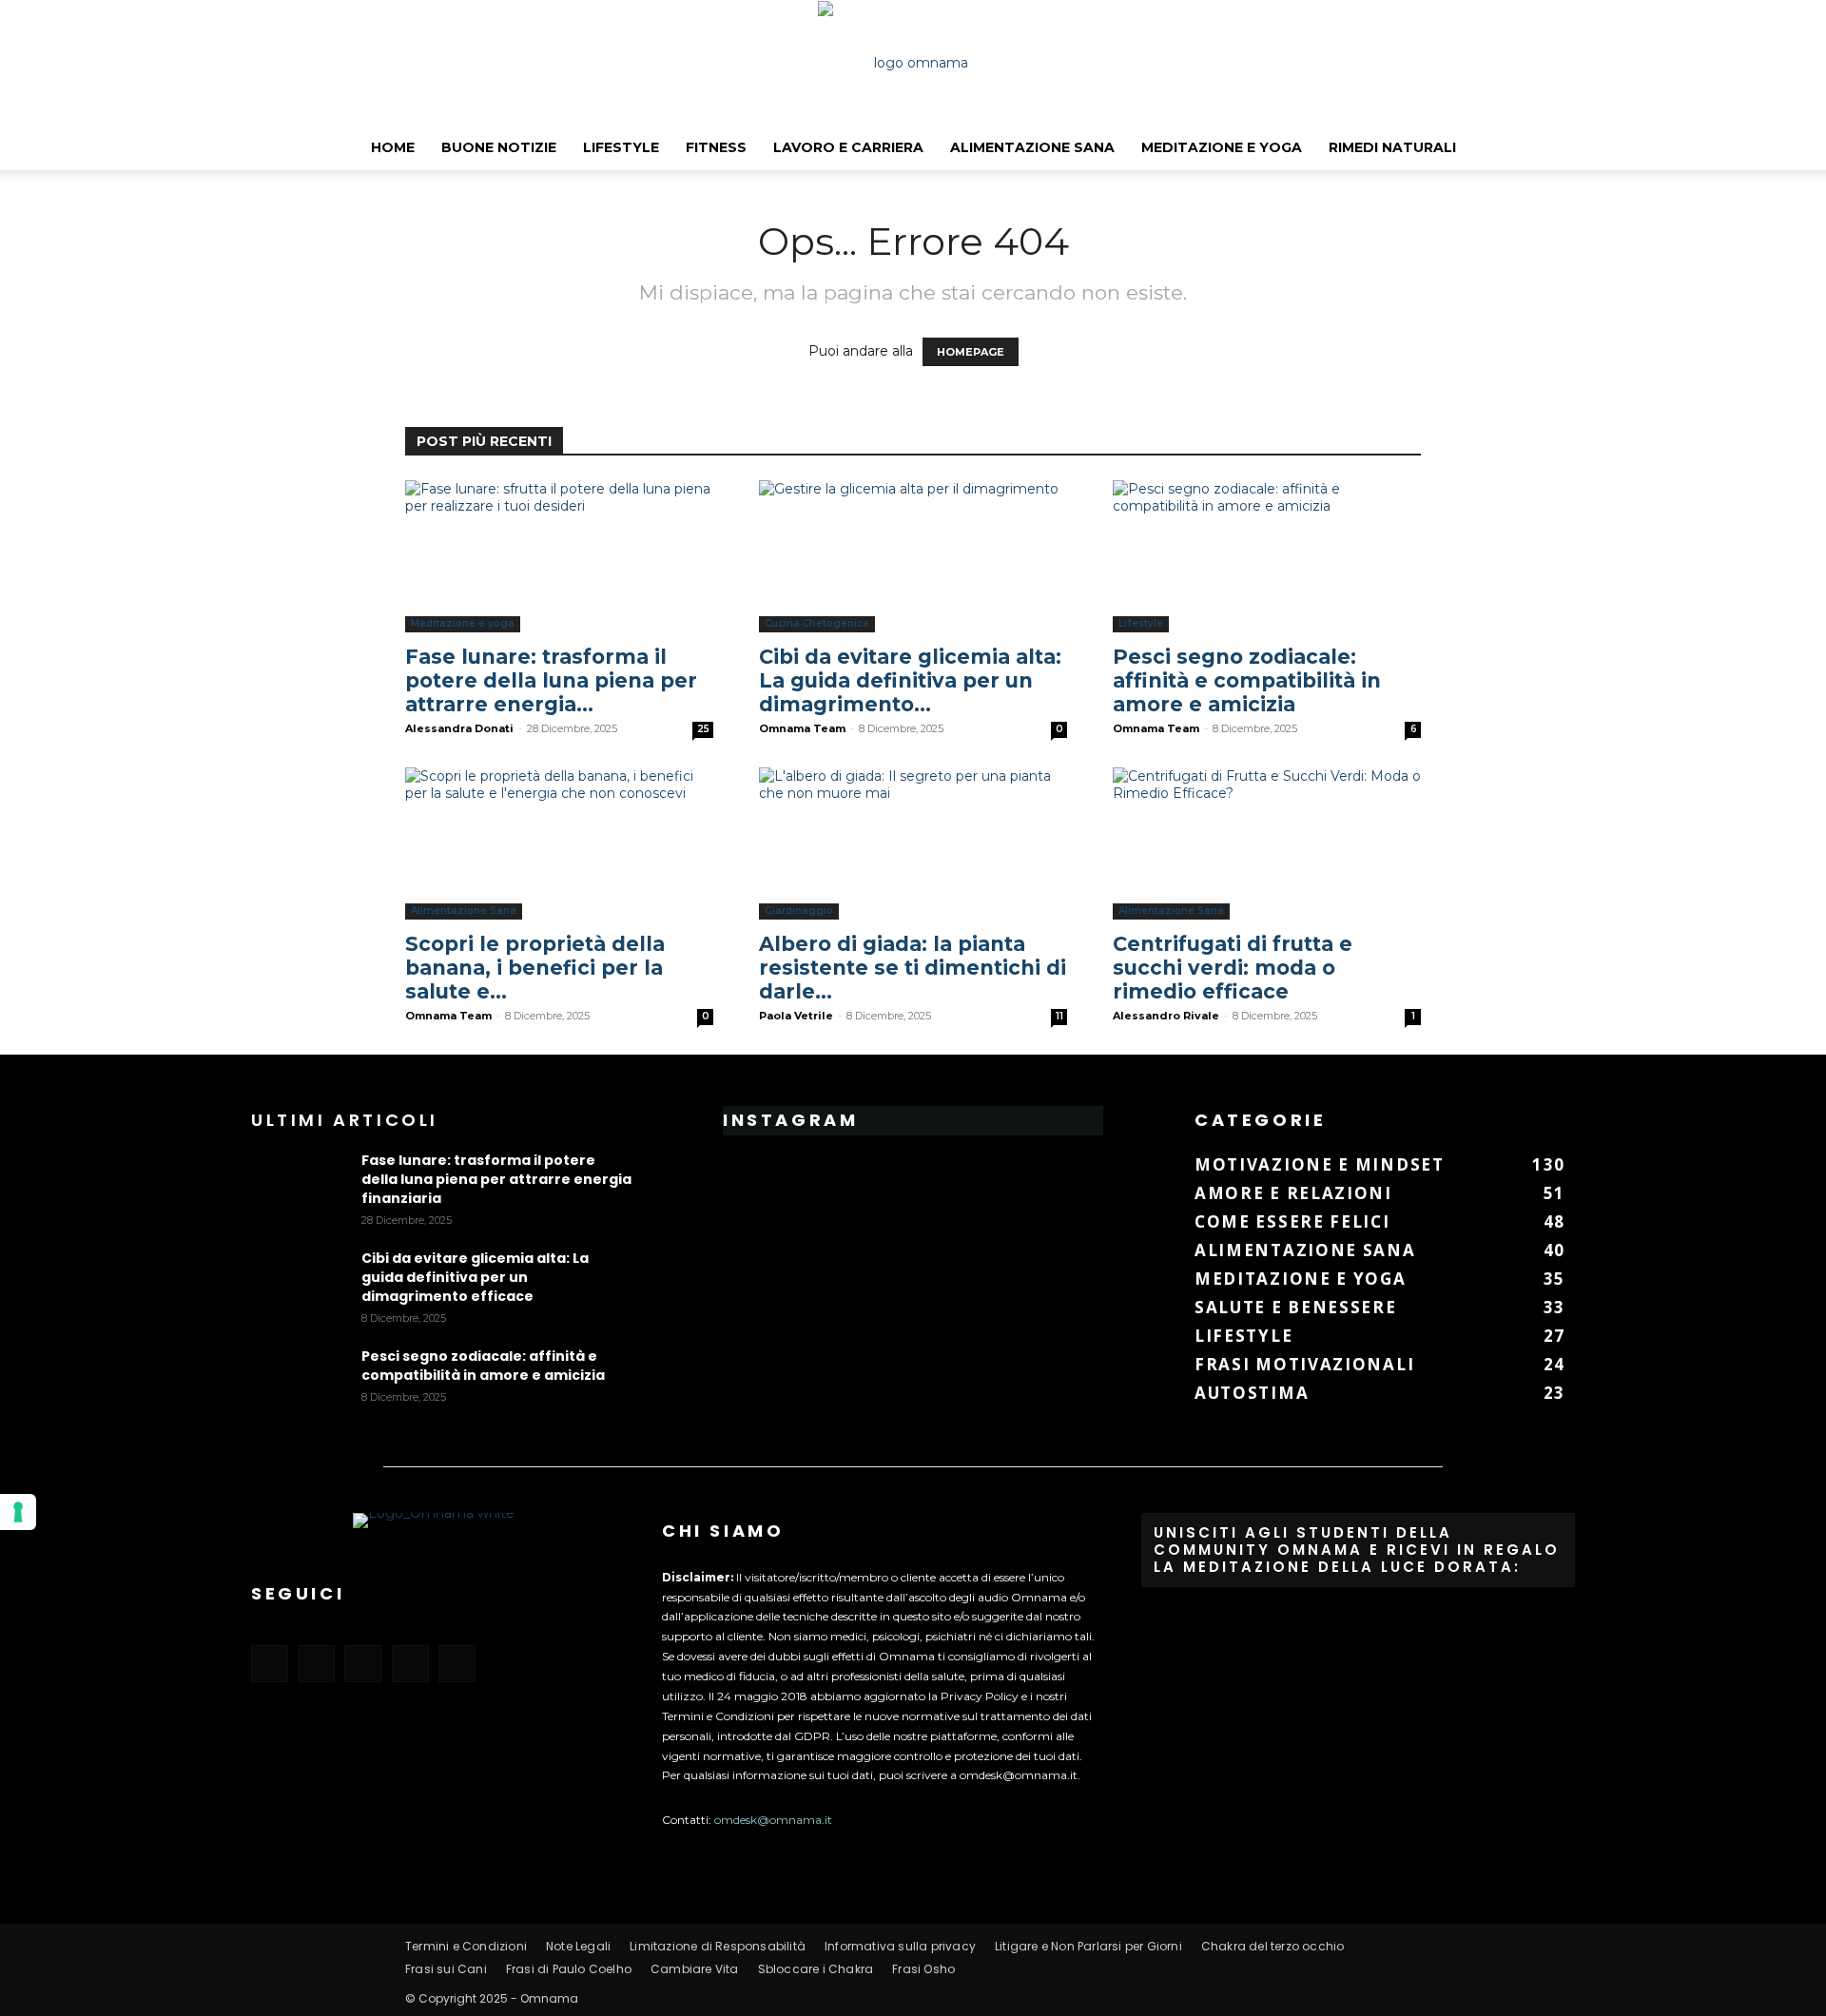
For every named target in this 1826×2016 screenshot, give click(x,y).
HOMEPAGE (971, 352)
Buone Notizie (499, 147)
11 (1059, 1016)
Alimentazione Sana (1032, 147)
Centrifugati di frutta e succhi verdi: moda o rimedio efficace (1233, 968)
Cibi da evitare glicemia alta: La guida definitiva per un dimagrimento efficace (475, 1277)
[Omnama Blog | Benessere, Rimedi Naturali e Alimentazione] (913, 63)
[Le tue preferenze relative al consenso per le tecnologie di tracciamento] (18, 1512)
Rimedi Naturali (1392, 147)
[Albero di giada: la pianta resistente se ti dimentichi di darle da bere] (913, 843)
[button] (1803, 148)
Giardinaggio (799, 911)
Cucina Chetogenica (817, 623)
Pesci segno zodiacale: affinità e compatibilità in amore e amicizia (1247, 680)
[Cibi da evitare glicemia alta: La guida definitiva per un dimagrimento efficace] (913, 556)
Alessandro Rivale (1166, 1016)
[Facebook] (270, 1664)
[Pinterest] (363, 1664)
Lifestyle (621, 147)
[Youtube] (457, 1664)
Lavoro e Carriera (848, 147)
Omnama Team (802, 728)
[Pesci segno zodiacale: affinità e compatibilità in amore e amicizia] (1267, 556)
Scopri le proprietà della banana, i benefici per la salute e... (535, 968)
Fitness (716, 147)
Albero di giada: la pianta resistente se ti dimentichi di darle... (913, 968)
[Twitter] (410, 1664)
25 (703, 729)
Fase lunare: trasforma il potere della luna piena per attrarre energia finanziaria (496, 1179)
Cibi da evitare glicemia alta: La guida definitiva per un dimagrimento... (910, 680)
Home (393, 147)
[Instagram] (316, 1664)
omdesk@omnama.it (773, 1820)
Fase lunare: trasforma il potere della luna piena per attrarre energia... (551, 680)
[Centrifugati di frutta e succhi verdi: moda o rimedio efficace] (1267, 843)
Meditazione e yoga (1222, 147)
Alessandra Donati (459, 728)
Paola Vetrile (796, 1016)
